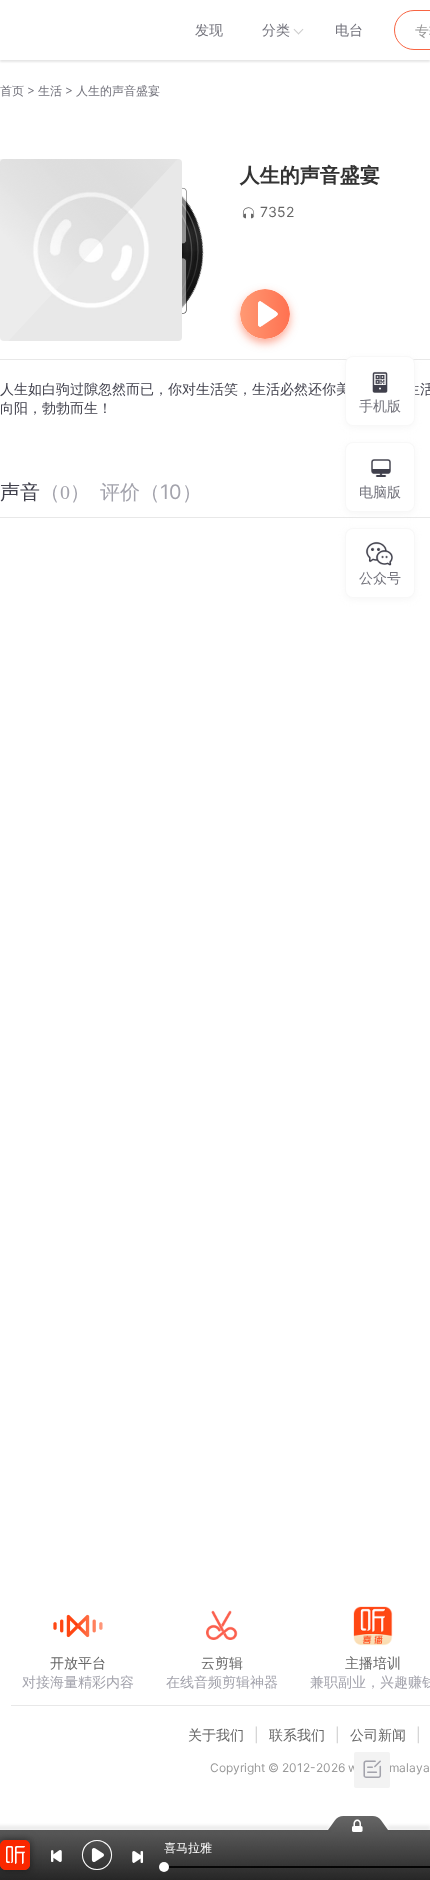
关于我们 (216, 1734)
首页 (12, 90)
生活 (50, 90)
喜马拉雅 (77, 30)
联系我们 (297, 1734)
